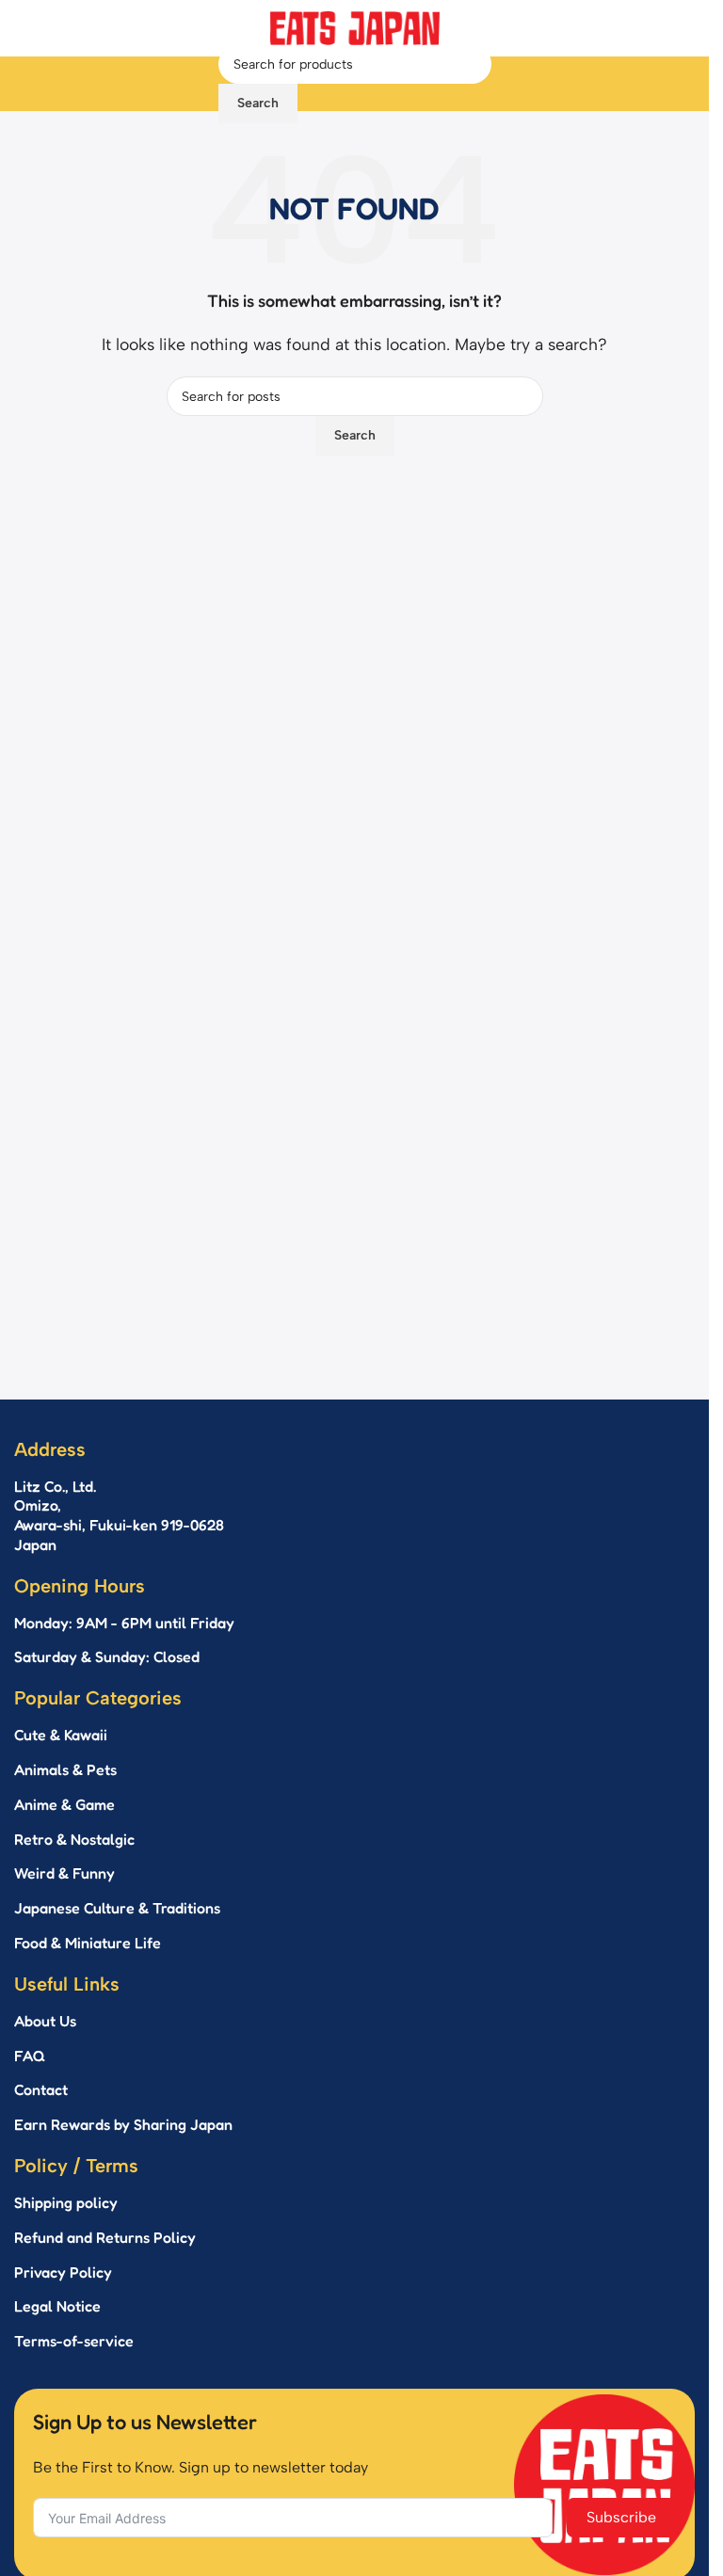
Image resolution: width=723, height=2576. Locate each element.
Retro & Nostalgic (74, 1839)
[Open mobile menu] (201, 84)
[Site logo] (355, 27)
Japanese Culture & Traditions (117, 1908)
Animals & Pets (65, 1769)
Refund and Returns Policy (105, 2237)
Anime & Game (64, 1804)
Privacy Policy (63, 2272)
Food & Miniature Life (88, 1943)
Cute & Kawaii (61, 1735)
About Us (45, 2021)
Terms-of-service (74, 2341)
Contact (41, 2089)
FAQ (30, 2056)
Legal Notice (57, 2306)
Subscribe (621, 2517)
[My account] (508, 84)
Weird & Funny (64, 1873)
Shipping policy (66, 2202)
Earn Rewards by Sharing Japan (123, 2124)
